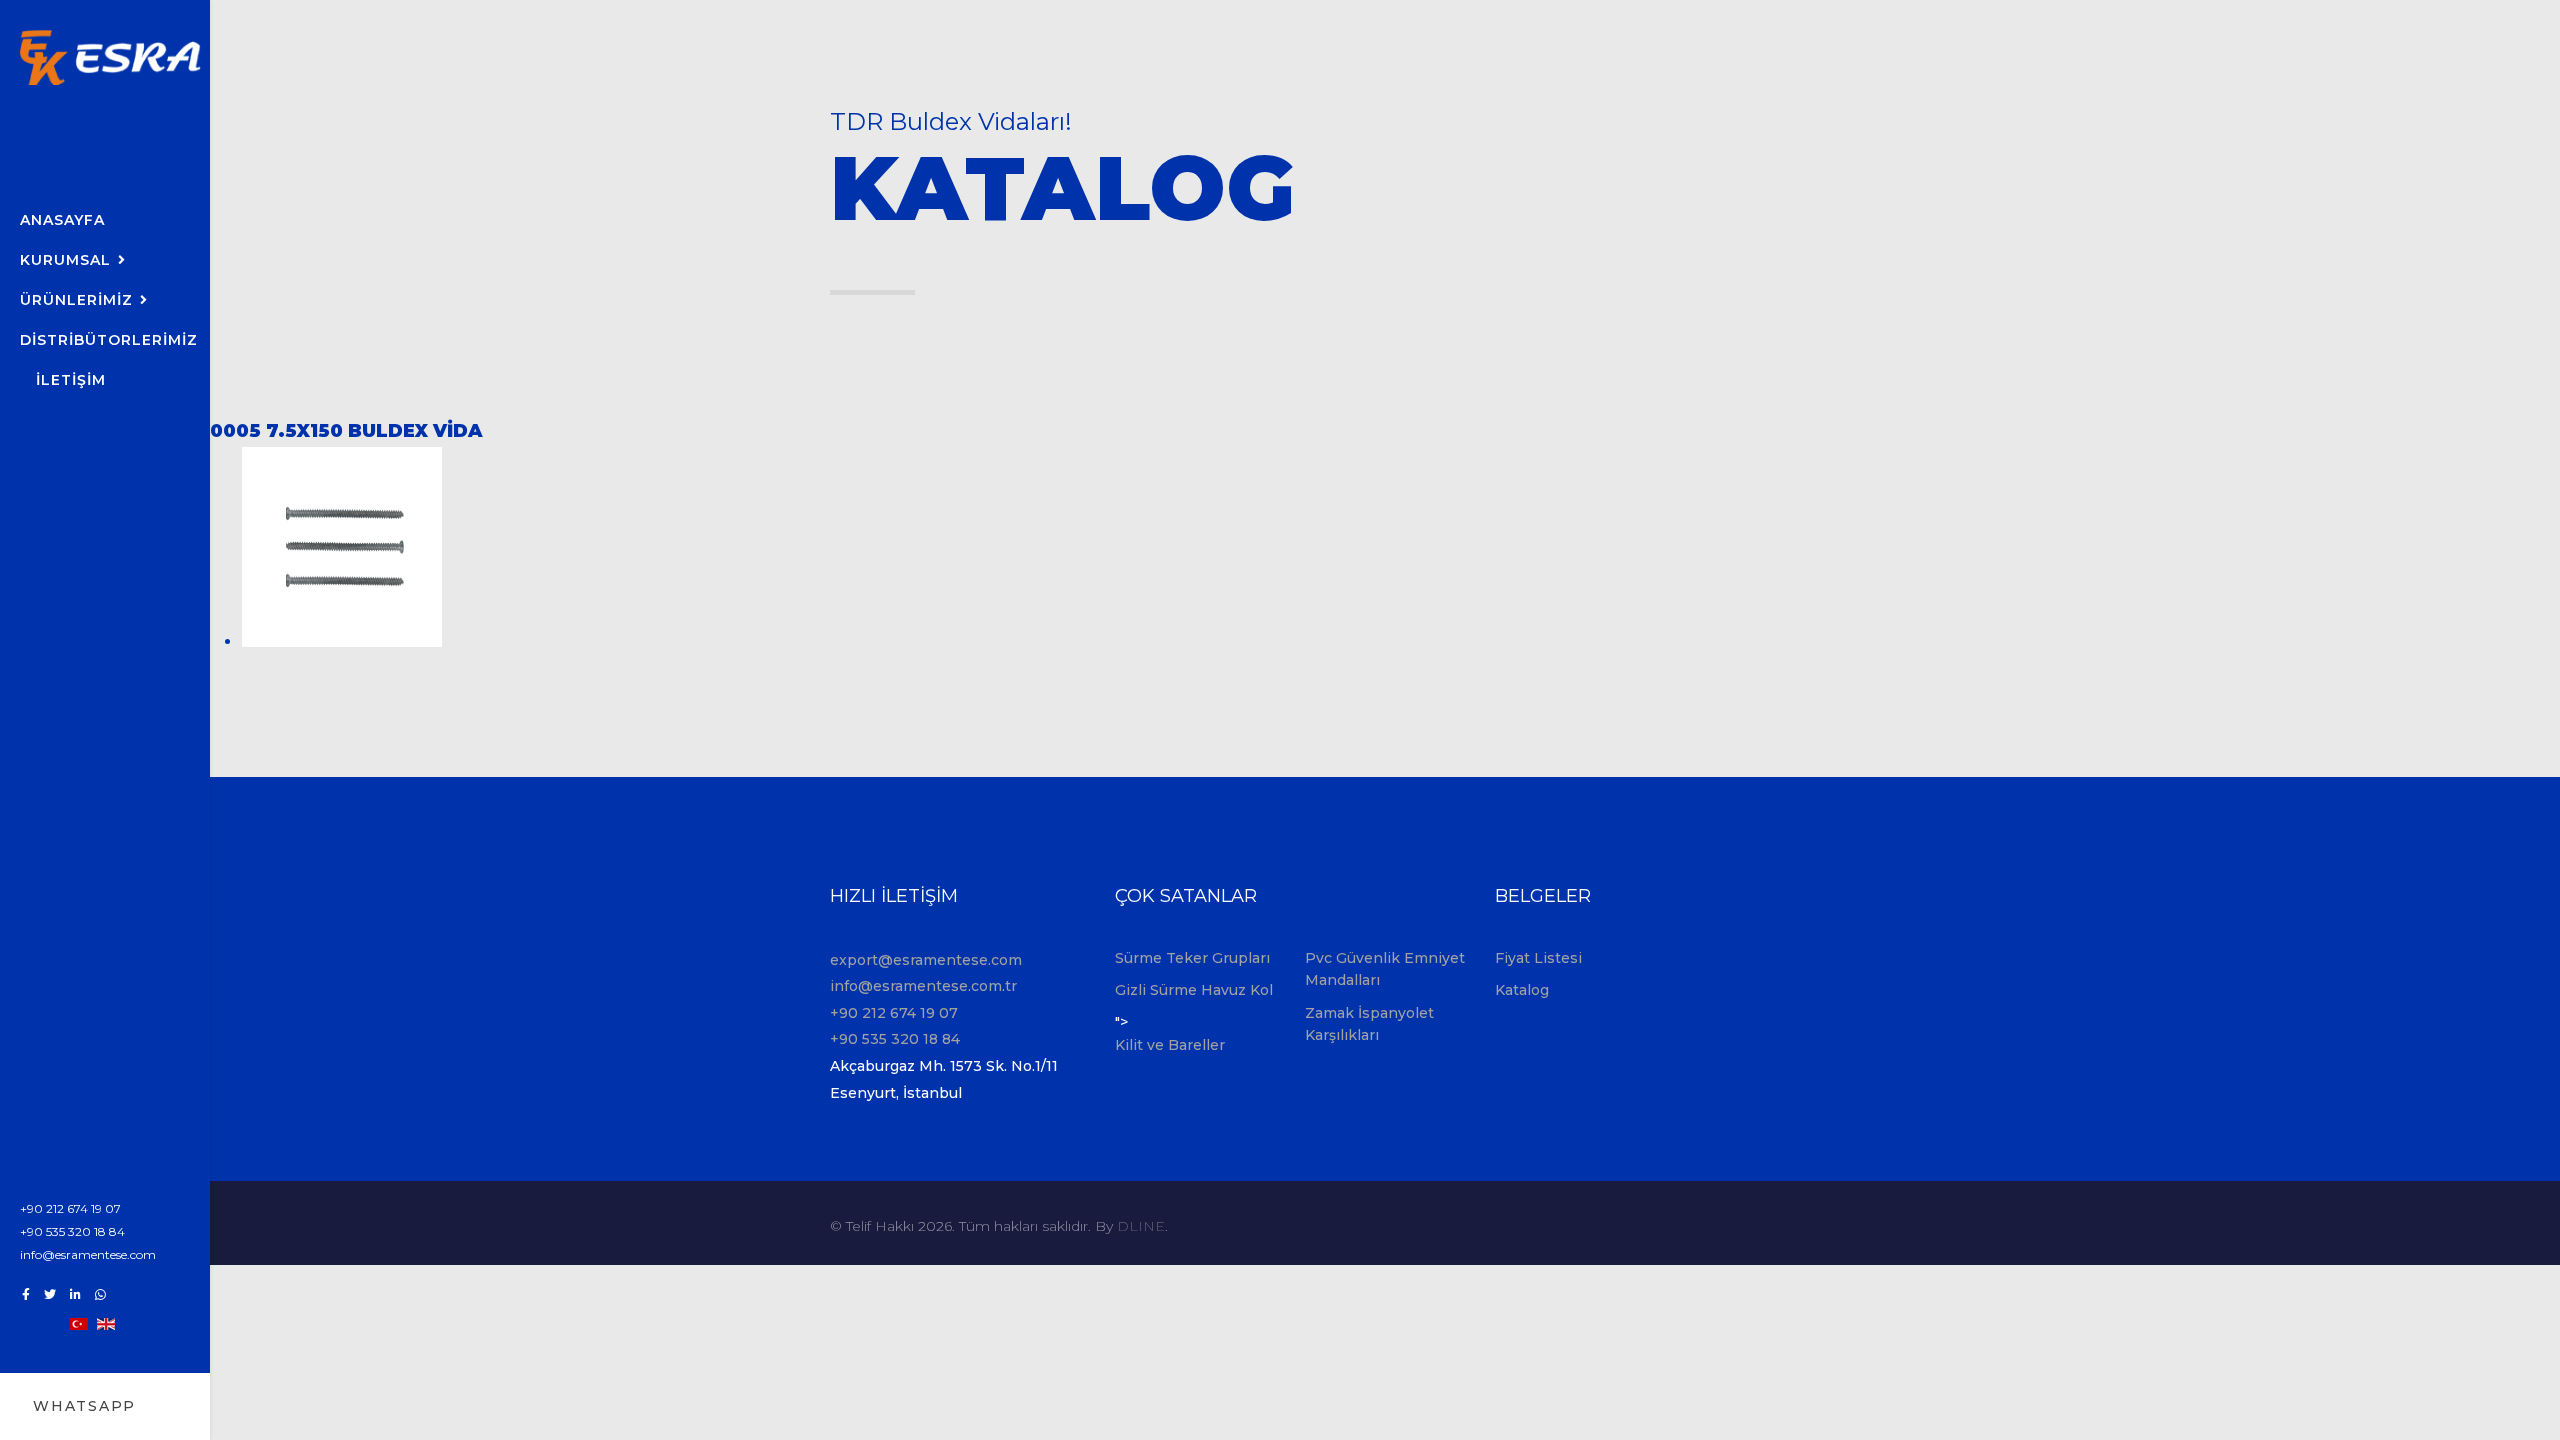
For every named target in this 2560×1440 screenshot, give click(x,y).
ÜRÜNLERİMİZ (76, 300)
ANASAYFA (62, 220)
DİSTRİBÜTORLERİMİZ (109, 340)
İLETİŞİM (71, 380)
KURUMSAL (65, 260)
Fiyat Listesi (1538, 958)
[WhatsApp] (100, 1294)
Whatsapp (84, 1406)
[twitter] (50, 1294)
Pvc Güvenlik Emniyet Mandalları (1385, 969)
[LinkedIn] (75, 1294)
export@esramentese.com (926, 960)
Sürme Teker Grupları (1192, 958)
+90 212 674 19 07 (70, 1208)
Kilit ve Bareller (1170, 1045)
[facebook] (26, 1294)
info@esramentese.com (88, 1254)
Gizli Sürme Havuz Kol (1194, 990)
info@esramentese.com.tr (923, 986)
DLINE (1141, 1226)
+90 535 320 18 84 (72, 1231)
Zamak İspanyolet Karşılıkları (1369, 1024)
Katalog (1522, 990)
